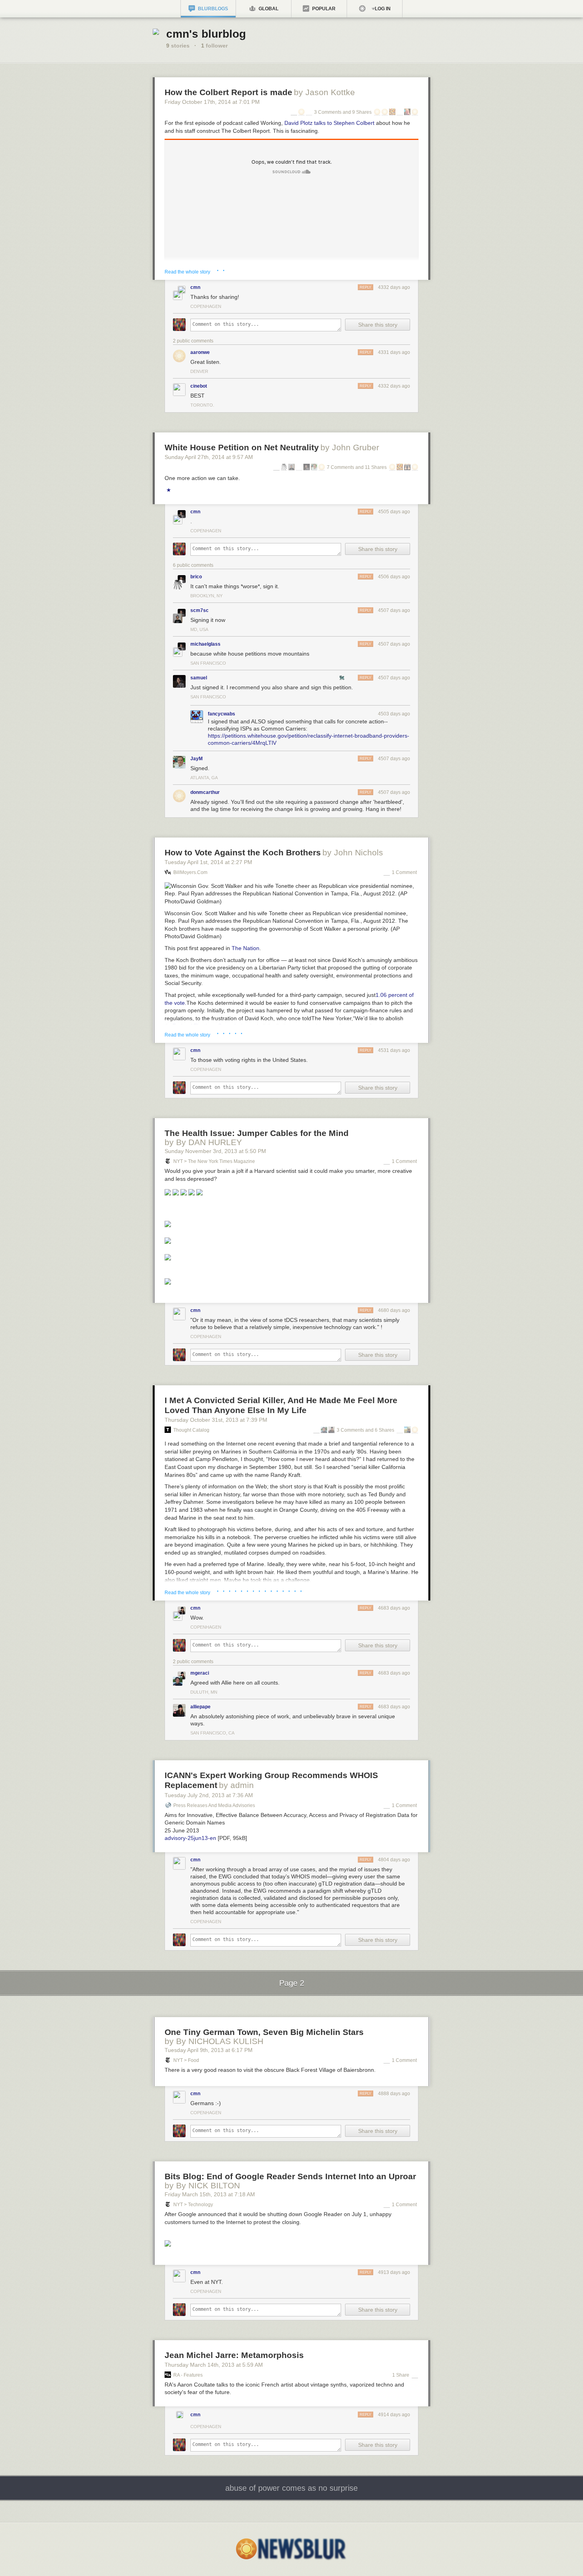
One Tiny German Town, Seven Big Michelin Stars (264, 2032)
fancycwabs (222, 714)
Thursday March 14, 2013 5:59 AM (214, 2365)
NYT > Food (186, 2060)
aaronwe (200, 352)
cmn (195, 287)
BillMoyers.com (190, 872)
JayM (197, 759)
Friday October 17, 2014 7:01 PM (212, 102)
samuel (199, 678)
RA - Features (188, 2375)
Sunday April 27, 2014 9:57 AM (209, 457)
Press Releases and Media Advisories (214, 1805)
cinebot (199, 386)
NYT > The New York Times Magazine (214, 1161)
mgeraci (200, 1673)
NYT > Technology (193, 2205)
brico (196, 577)
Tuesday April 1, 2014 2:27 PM (208, 862)
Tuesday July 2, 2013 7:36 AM (209, 1795)
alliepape (200, 1707)
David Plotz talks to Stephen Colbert (329, 123)
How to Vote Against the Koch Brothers (243, 852)
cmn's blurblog (206, 34)
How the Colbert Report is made (228, 92)
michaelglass (205, 644)
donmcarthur (205, 792)
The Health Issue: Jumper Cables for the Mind (257, 1133)
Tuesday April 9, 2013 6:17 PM (209, 2050)
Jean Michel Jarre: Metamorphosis (234, 2355)
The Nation (245, 948)
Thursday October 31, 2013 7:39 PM (216, 1420)
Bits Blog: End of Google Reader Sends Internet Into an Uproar (290, 2176)
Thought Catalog (191, 1430)
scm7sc (199, 610)
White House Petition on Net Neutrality (242, 447)
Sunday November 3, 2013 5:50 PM (215, 1151)
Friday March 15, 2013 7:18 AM (210, 2194)
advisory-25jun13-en (190, 1838)
